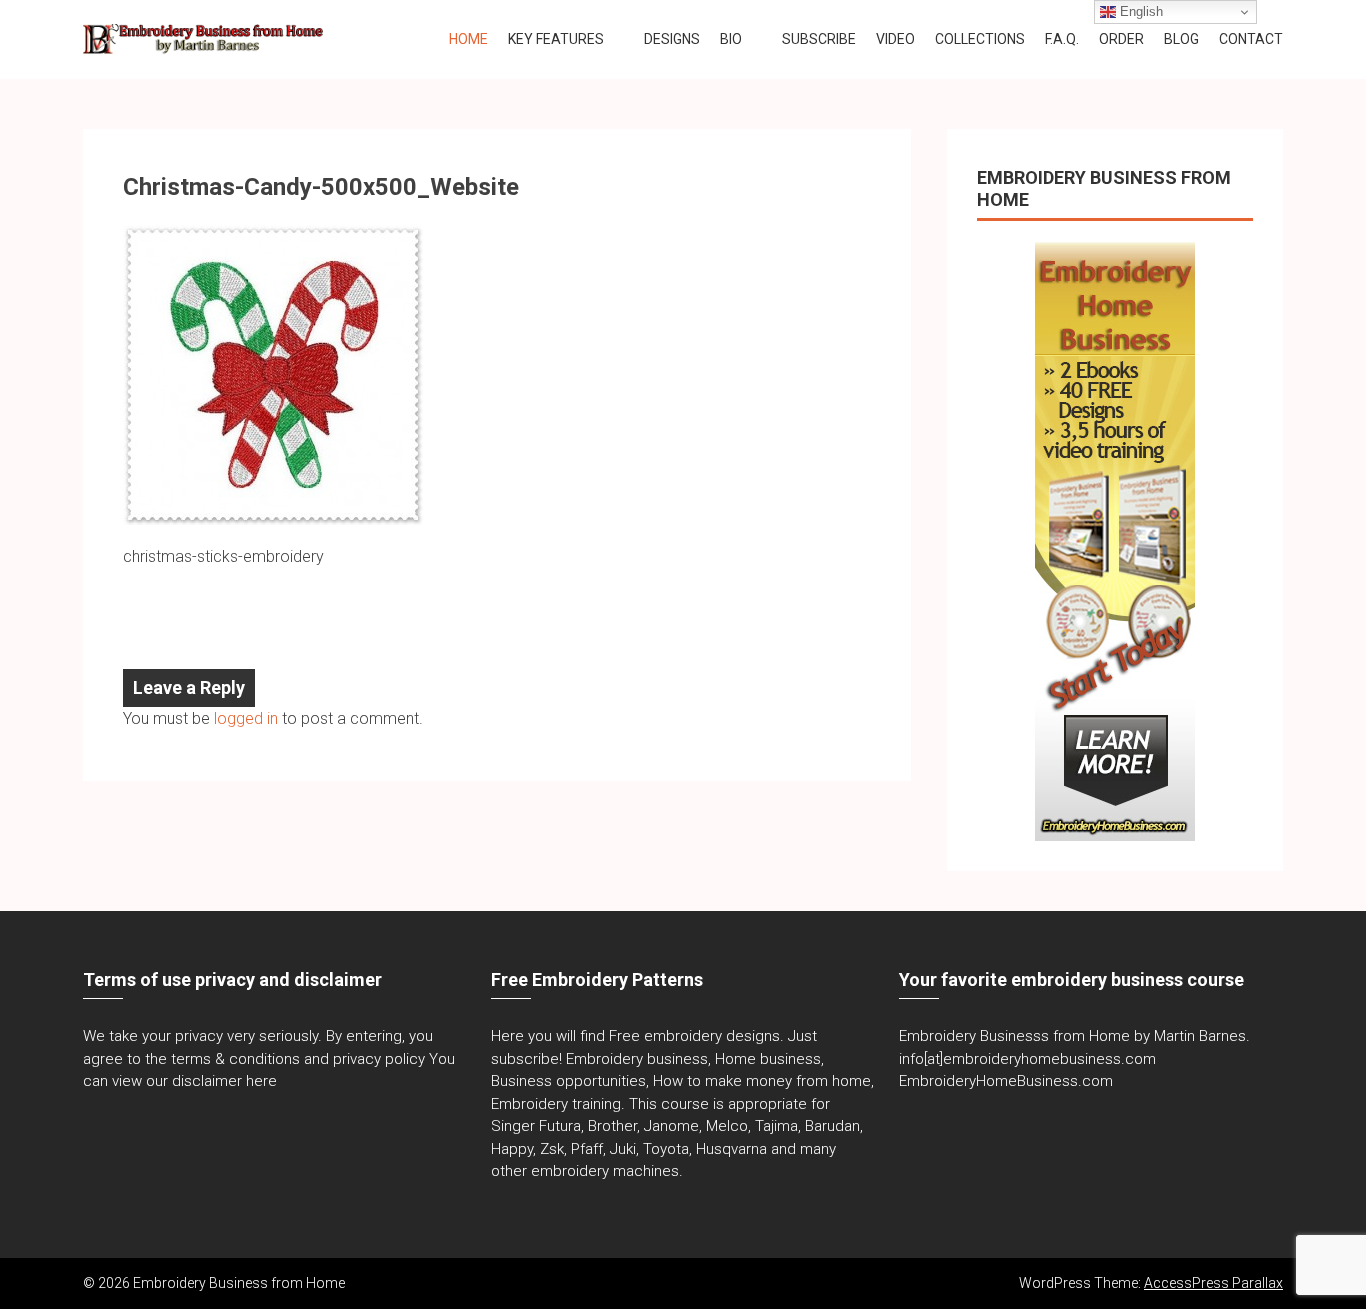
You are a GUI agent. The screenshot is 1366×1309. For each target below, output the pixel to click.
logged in (246, 718)
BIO (731, 39)
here (261, 1081)
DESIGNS (672, 39)
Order (1121, 39)
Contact (1251, 39)
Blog (1181, 39)
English (1139, 11)
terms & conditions (235, 1059)
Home (468, 39)
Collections (980, 39)
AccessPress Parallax (1213, 1283)
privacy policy (379, 1059)
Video (895, 39)
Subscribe (819, 39)
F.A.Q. (1062, 39)
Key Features (556, 39)
